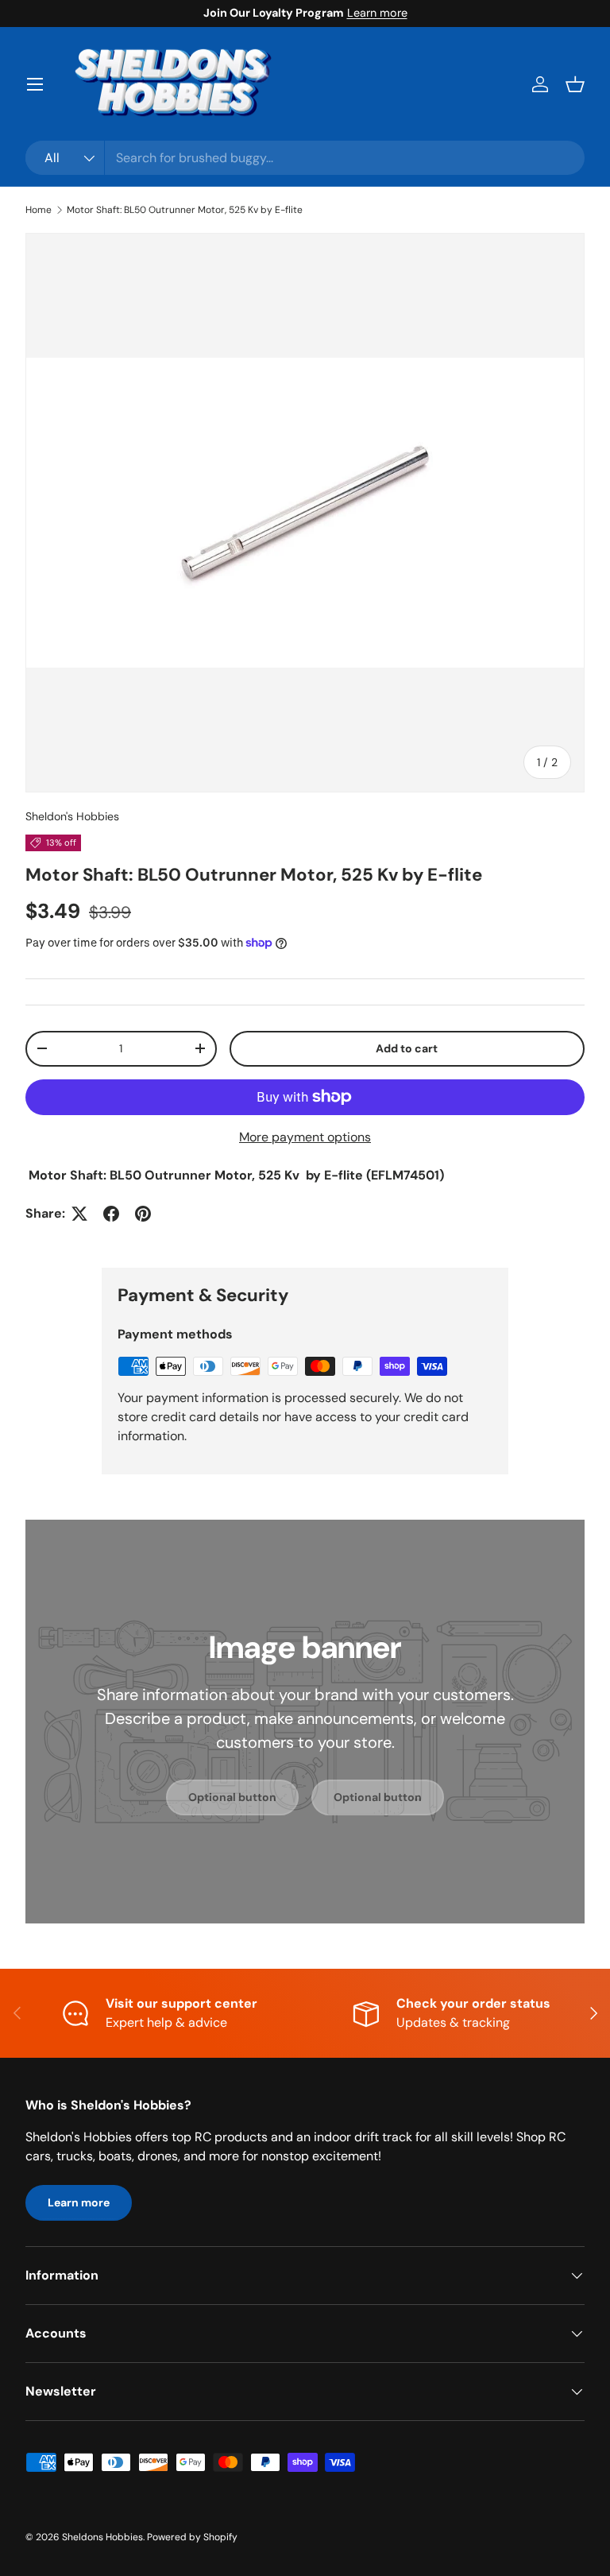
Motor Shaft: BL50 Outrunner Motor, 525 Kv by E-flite (185, 210)
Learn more (377, 13)
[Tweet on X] (79, 1214)
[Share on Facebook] (111, 1214)
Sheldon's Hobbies (72, 816)
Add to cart (407, 1048)
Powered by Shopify (192, 2537)
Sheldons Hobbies (102, 2537)
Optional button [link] (232, 1797)
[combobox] (305, 158)
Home (39, 210)
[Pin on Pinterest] (143, 1214)
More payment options (305, 1137)
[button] (575, 84)
